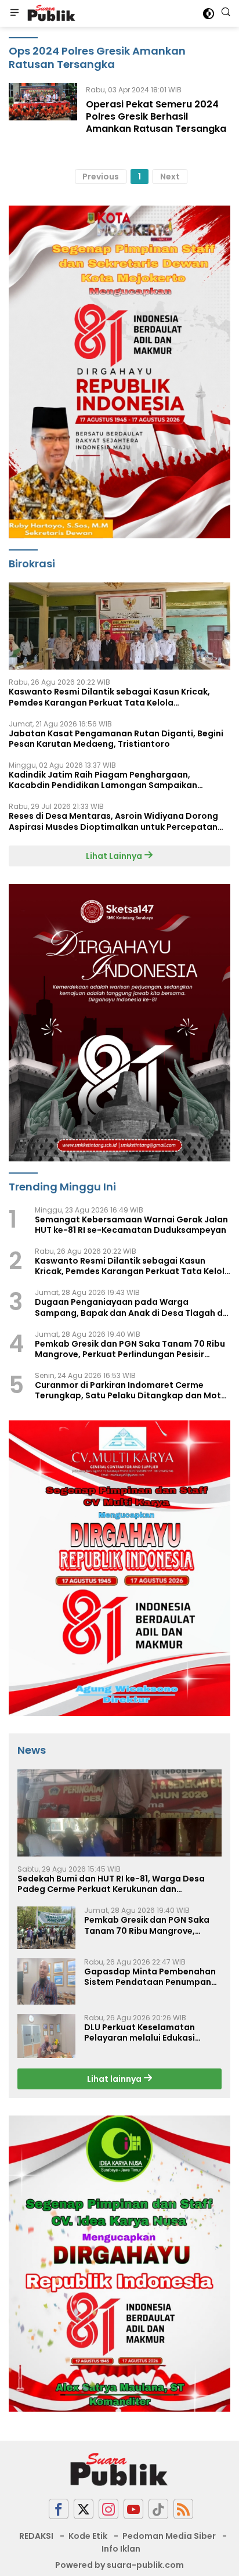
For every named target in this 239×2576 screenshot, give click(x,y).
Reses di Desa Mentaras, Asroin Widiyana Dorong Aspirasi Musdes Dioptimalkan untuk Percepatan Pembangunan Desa (113, 821)
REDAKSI (36, 2536)
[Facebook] (59, 2509)
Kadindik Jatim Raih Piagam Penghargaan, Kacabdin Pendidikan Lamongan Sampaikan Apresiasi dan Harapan (103, 780)
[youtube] (133, 2509)
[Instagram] (108, 2509)
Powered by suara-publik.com (119, 2565)
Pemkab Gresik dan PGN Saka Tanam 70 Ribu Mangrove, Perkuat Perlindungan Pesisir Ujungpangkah (130, 1349)
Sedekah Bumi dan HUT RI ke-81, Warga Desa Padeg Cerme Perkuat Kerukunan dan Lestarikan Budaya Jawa (111, 1884)
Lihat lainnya (115, 2079)
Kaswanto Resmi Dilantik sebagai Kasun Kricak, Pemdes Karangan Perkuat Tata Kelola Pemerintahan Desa (109, 697)
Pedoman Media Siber (169, 2536)
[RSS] (183, 2509)
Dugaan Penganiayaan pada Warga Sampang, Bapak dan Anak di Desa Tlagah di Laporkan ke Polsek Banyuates (130, 1307)
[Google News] (158, 2509)
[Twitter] (84, 2509)
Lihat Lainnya (115, 856)
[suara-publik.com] (50, 13)
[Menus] (15, 13)
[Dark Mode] (209, 14)
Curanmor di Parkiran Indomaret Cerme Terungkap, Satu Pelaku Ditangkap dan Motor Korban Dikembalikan (133, 1390)
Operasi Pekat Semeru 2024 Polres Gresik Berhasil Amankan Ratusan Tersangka (156, 116)
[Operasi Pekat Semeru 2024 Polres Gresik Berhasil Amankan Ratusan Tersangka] (43, 112)
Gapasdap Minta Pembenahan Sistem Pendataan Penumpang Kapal (151, 1977)
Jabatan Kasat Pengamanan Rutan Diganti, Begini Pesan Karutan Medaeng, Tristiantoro (116, 739)
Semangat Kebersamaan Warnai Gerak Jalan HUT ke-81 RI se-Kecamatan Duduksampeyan (131, 1225)
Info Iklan (121, 2549)
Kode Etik (88, 2536)
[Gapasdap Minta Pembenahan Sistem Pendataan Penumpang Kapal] (46, 1981)
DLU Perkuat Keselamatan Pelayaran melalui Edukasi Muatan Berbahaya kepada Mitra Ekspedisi (143, 2032)
